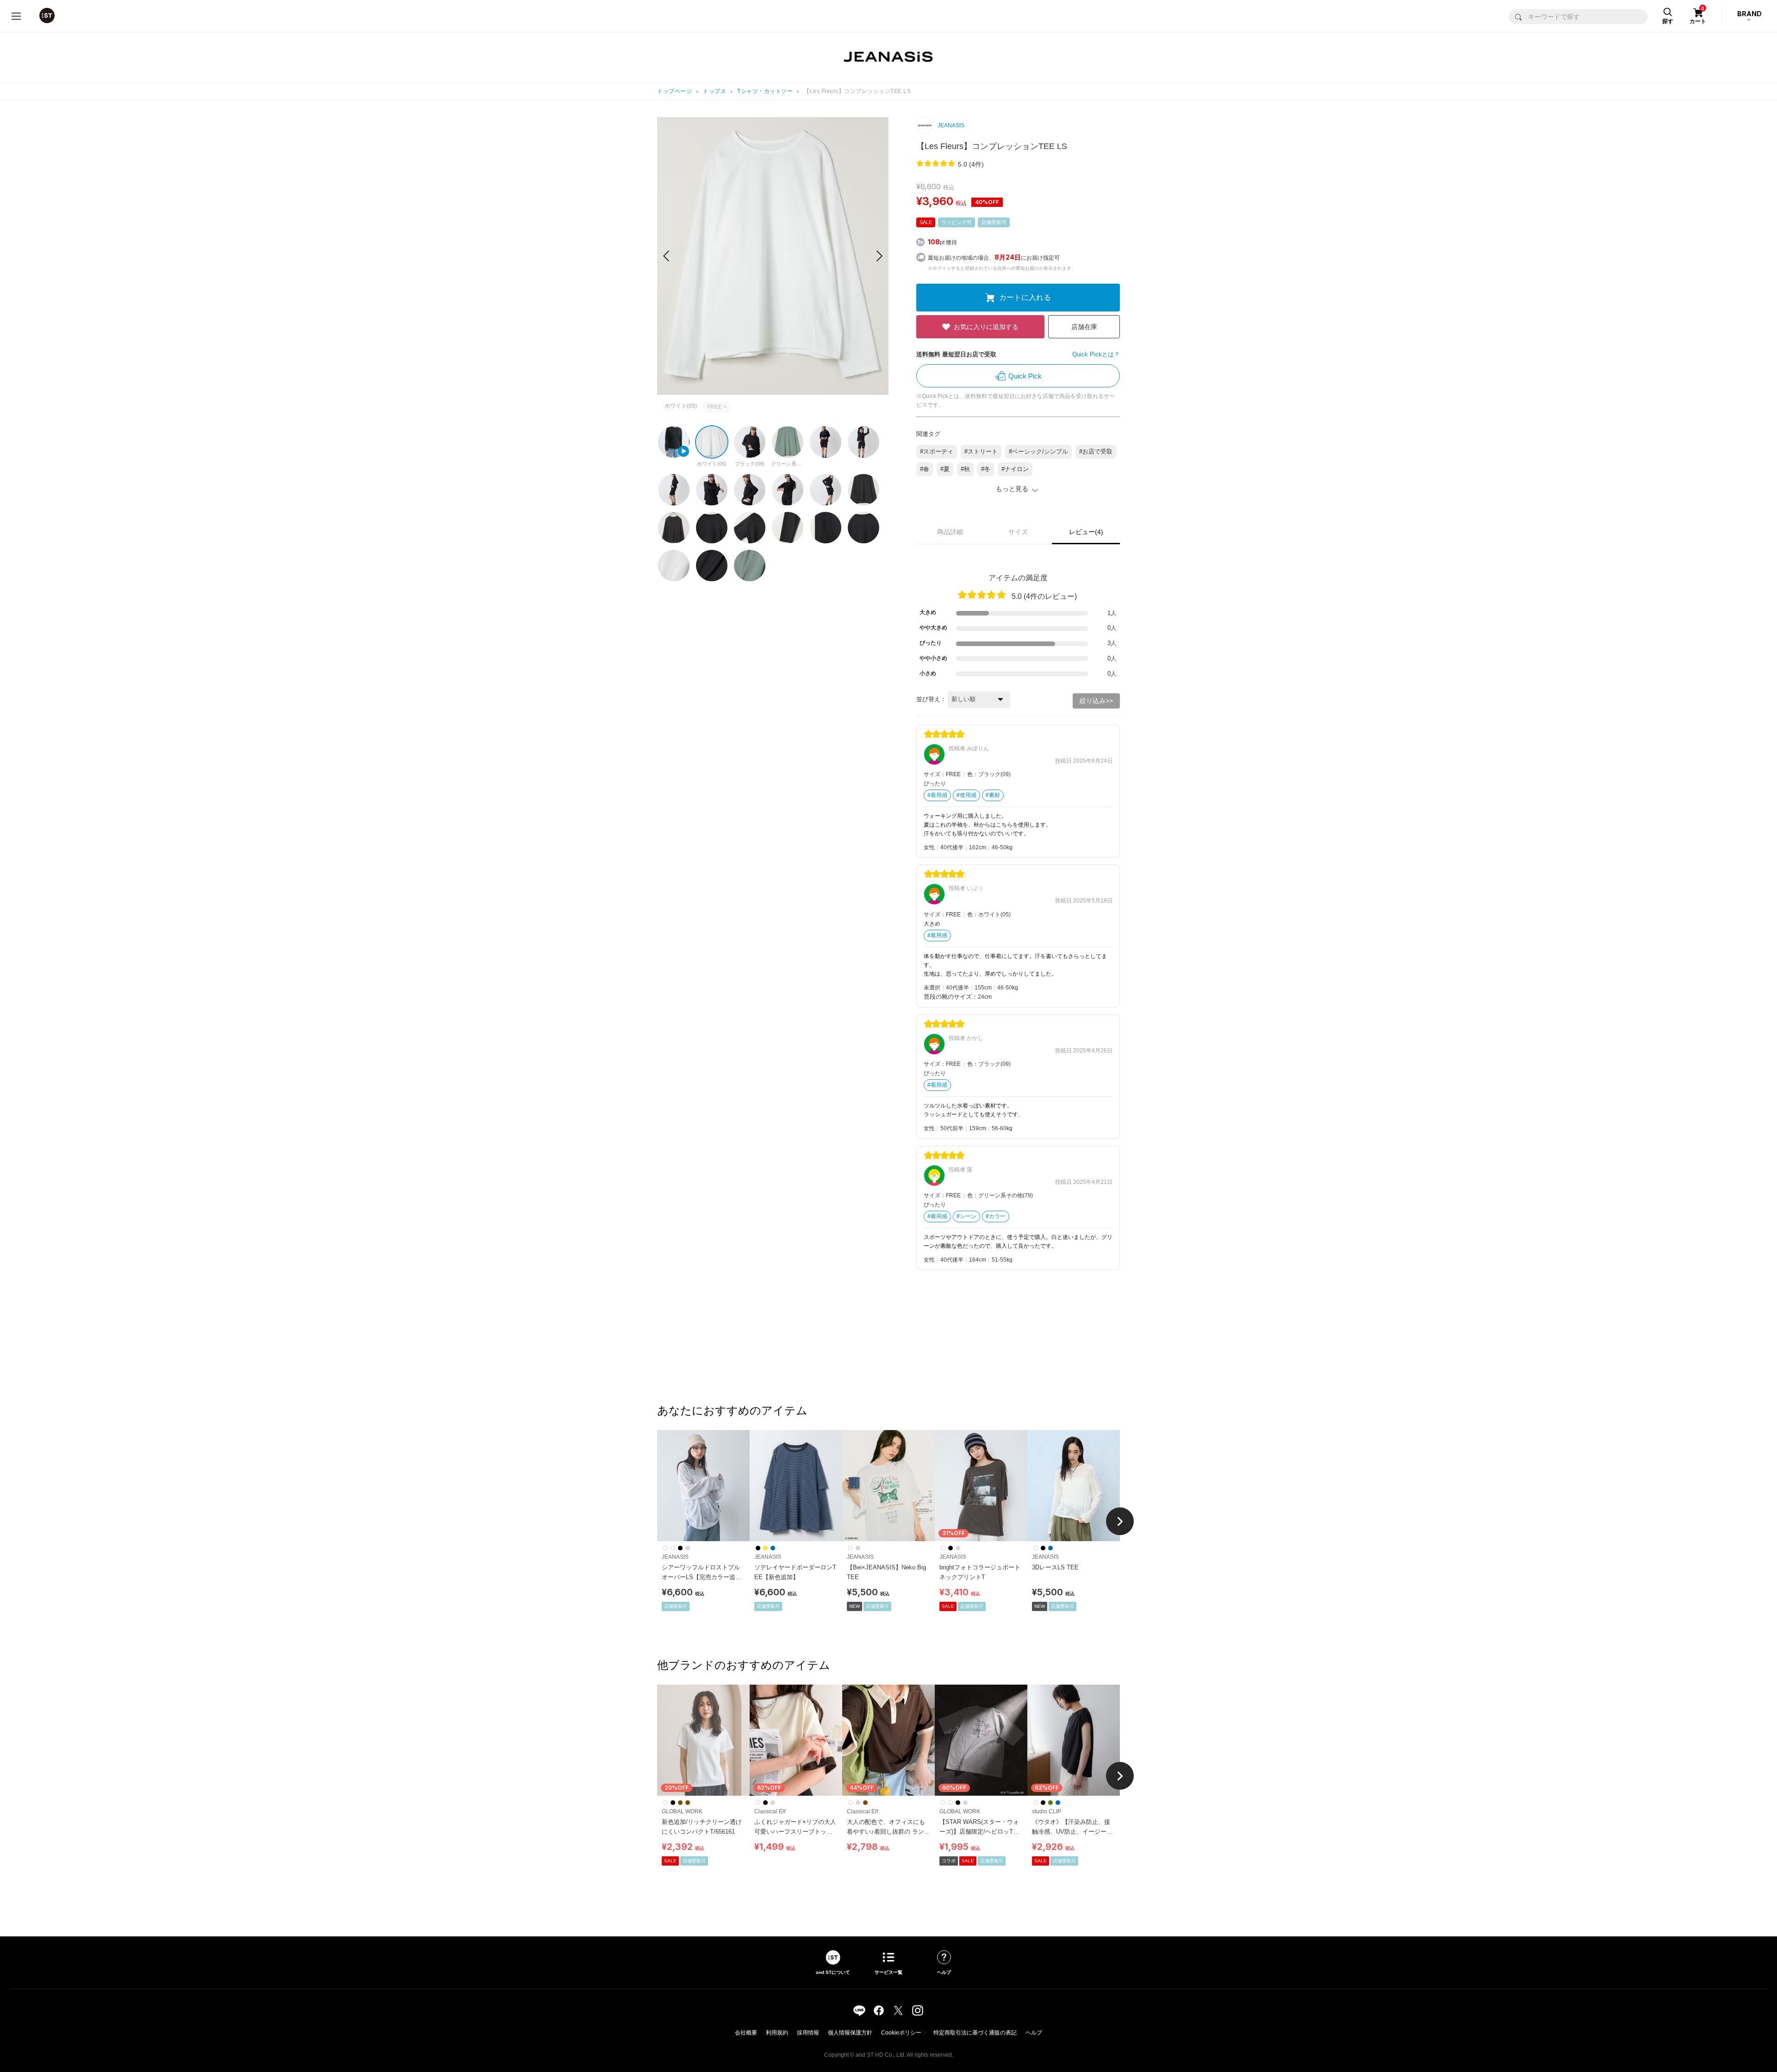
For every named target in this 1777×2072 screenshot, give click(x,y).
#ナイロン (1015, 469)
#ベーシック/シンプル (1038, 451)
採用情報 (808, 2033)
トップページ (674, 91)
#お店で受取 (1096, 451)
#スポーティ (937, 451)
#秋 (965, 469)
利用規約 (777, 2033)
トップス (715, 91)
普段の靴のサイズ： (951, 997)
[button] (879, 256)
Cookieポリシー (901, 2033)
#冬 (986, 469)
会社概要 (746, 2033)
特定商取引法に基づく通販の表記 (975, 2033)
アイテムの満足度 (1018, 578)
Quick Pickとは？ (1096, 354)
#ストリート (981, 451)
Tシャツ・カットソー (765, 91)
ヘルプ (1034, 2033)
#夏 (945, 469)
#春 (925, 469)
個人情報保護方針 (850, 2033)
